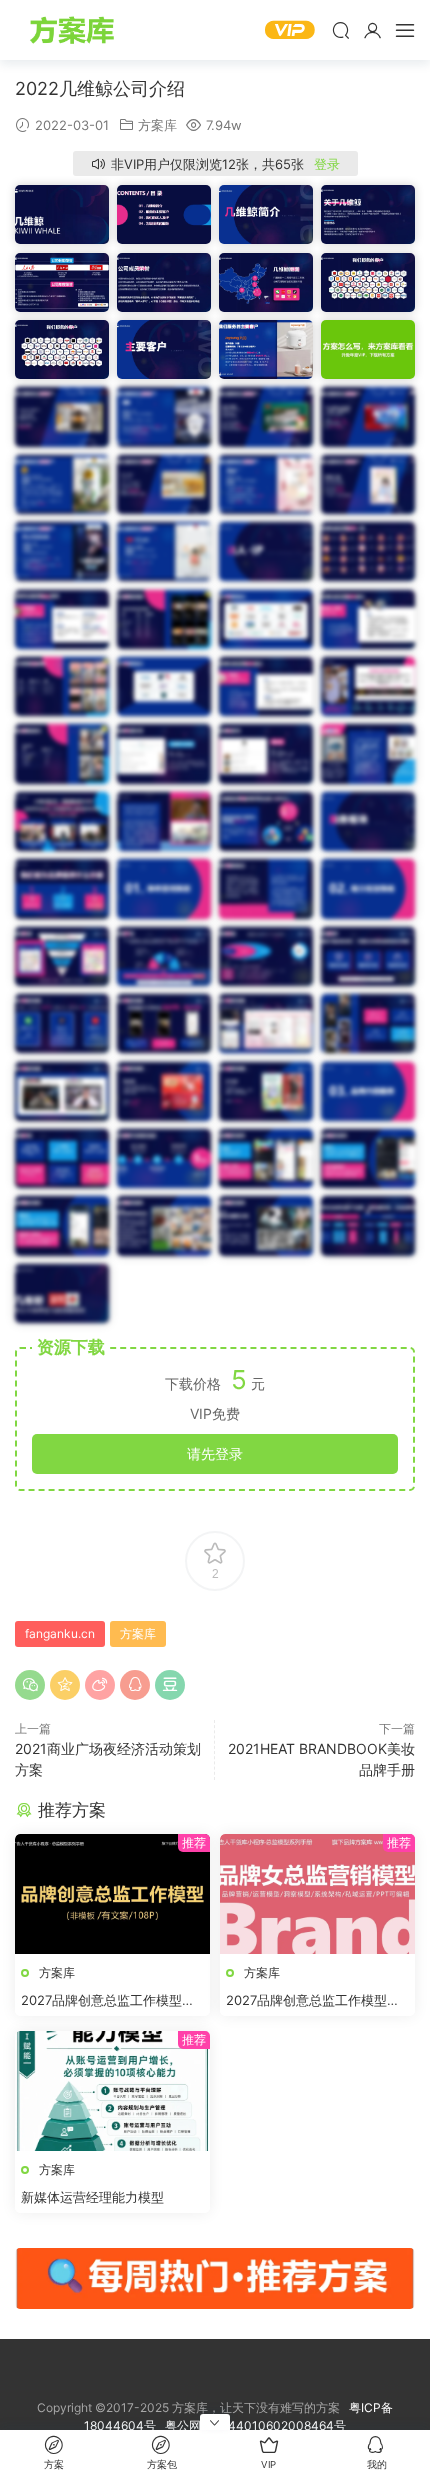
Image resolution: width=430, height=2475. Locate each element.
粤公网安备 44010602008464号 (255, 2425)
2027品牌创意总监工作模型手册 (108, 2001)
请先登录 (215, 1453)
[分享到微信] (30, 1685)
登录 (327, 164)
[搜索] (341, 30)
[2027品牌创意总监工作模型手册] (112, 1894)
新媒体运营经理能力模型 (92, 2197)
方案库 (75, 30)
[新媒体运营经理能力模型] (112, 2091)
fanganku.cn (60, 1633)
